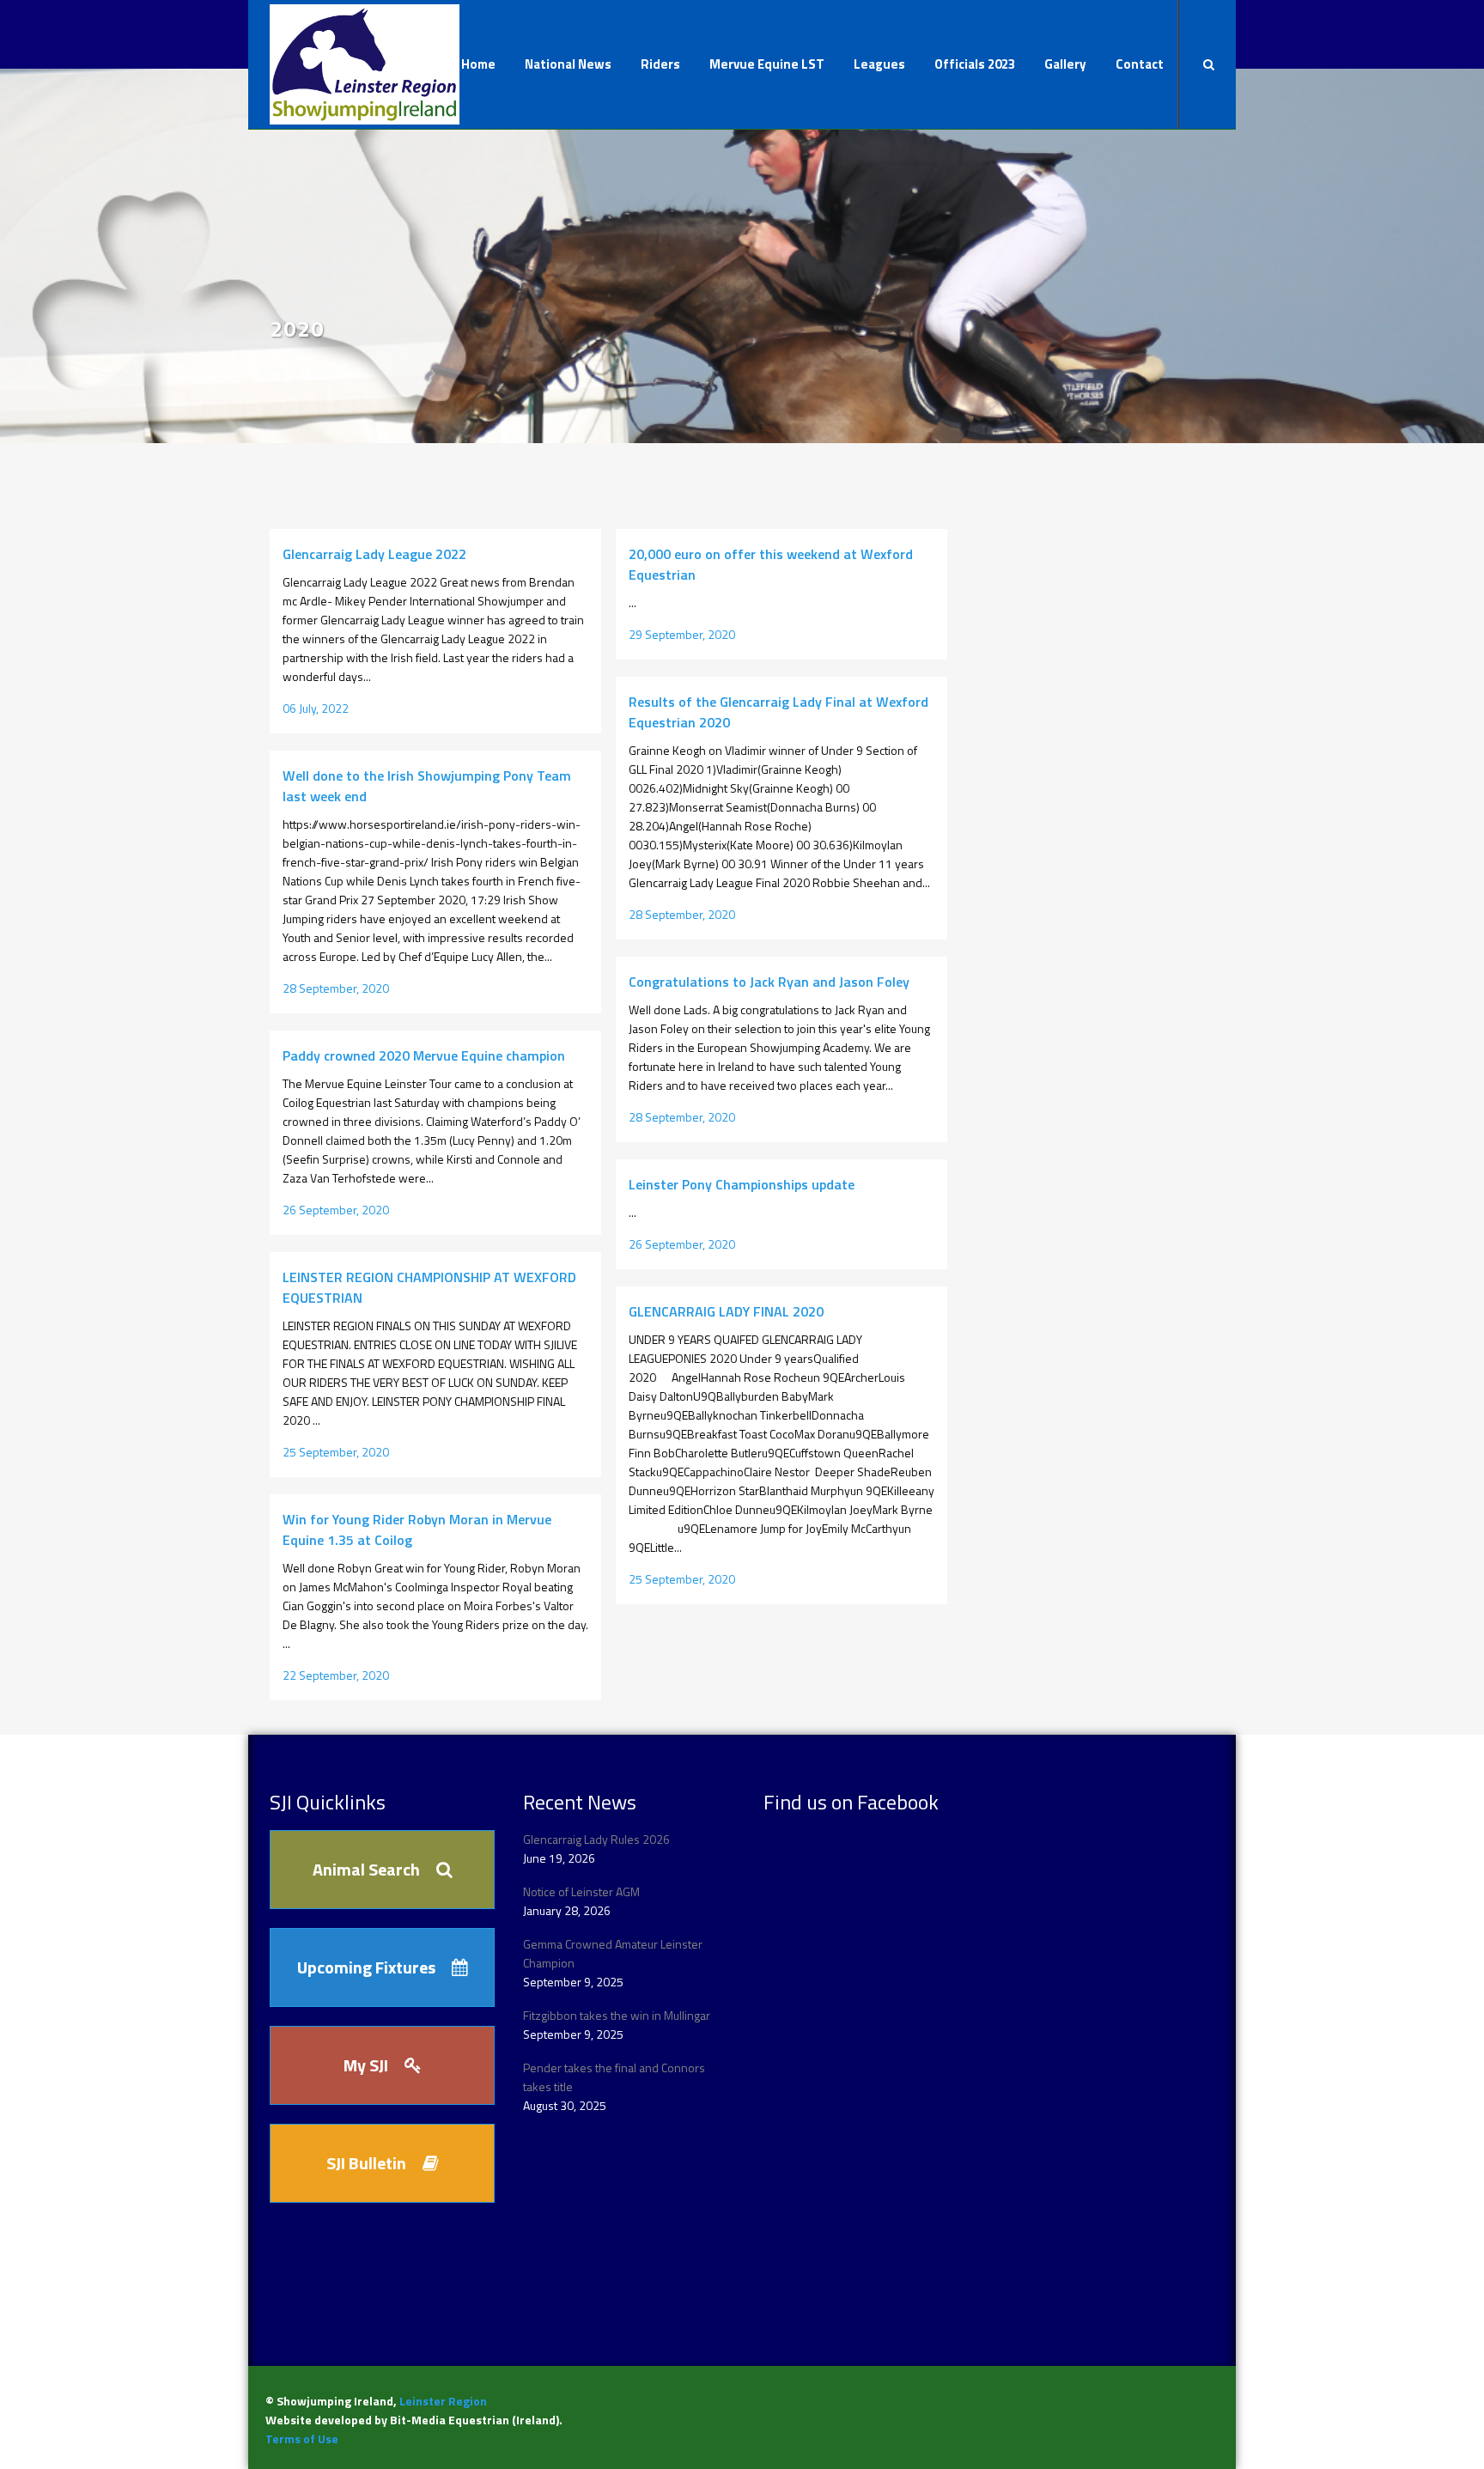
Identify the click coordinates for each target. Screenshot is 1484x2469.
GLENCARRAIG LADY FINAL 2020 (726, 1311)
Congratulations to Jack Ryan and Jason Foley (769, 982)
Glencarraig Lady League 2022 (374, 554)
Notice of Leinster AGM (581, 1891)
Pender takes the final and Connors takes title (614, 2077)
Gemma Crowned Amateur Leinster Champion (613, 1953)
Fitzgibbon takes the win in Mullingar (617, 2015)
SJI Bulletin (366, 2163)
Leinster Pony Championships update (742, 1184)
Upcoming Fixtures (366, 1967)
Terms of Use (302, 2439)
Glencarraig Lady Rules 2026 (596, 1839)
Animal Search (366, 1869)
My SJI (366, 2065)
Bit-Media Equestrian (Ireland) (474, 2420)
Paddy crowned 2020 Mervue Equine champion (424, 1055)
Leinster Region (443, 2401)
